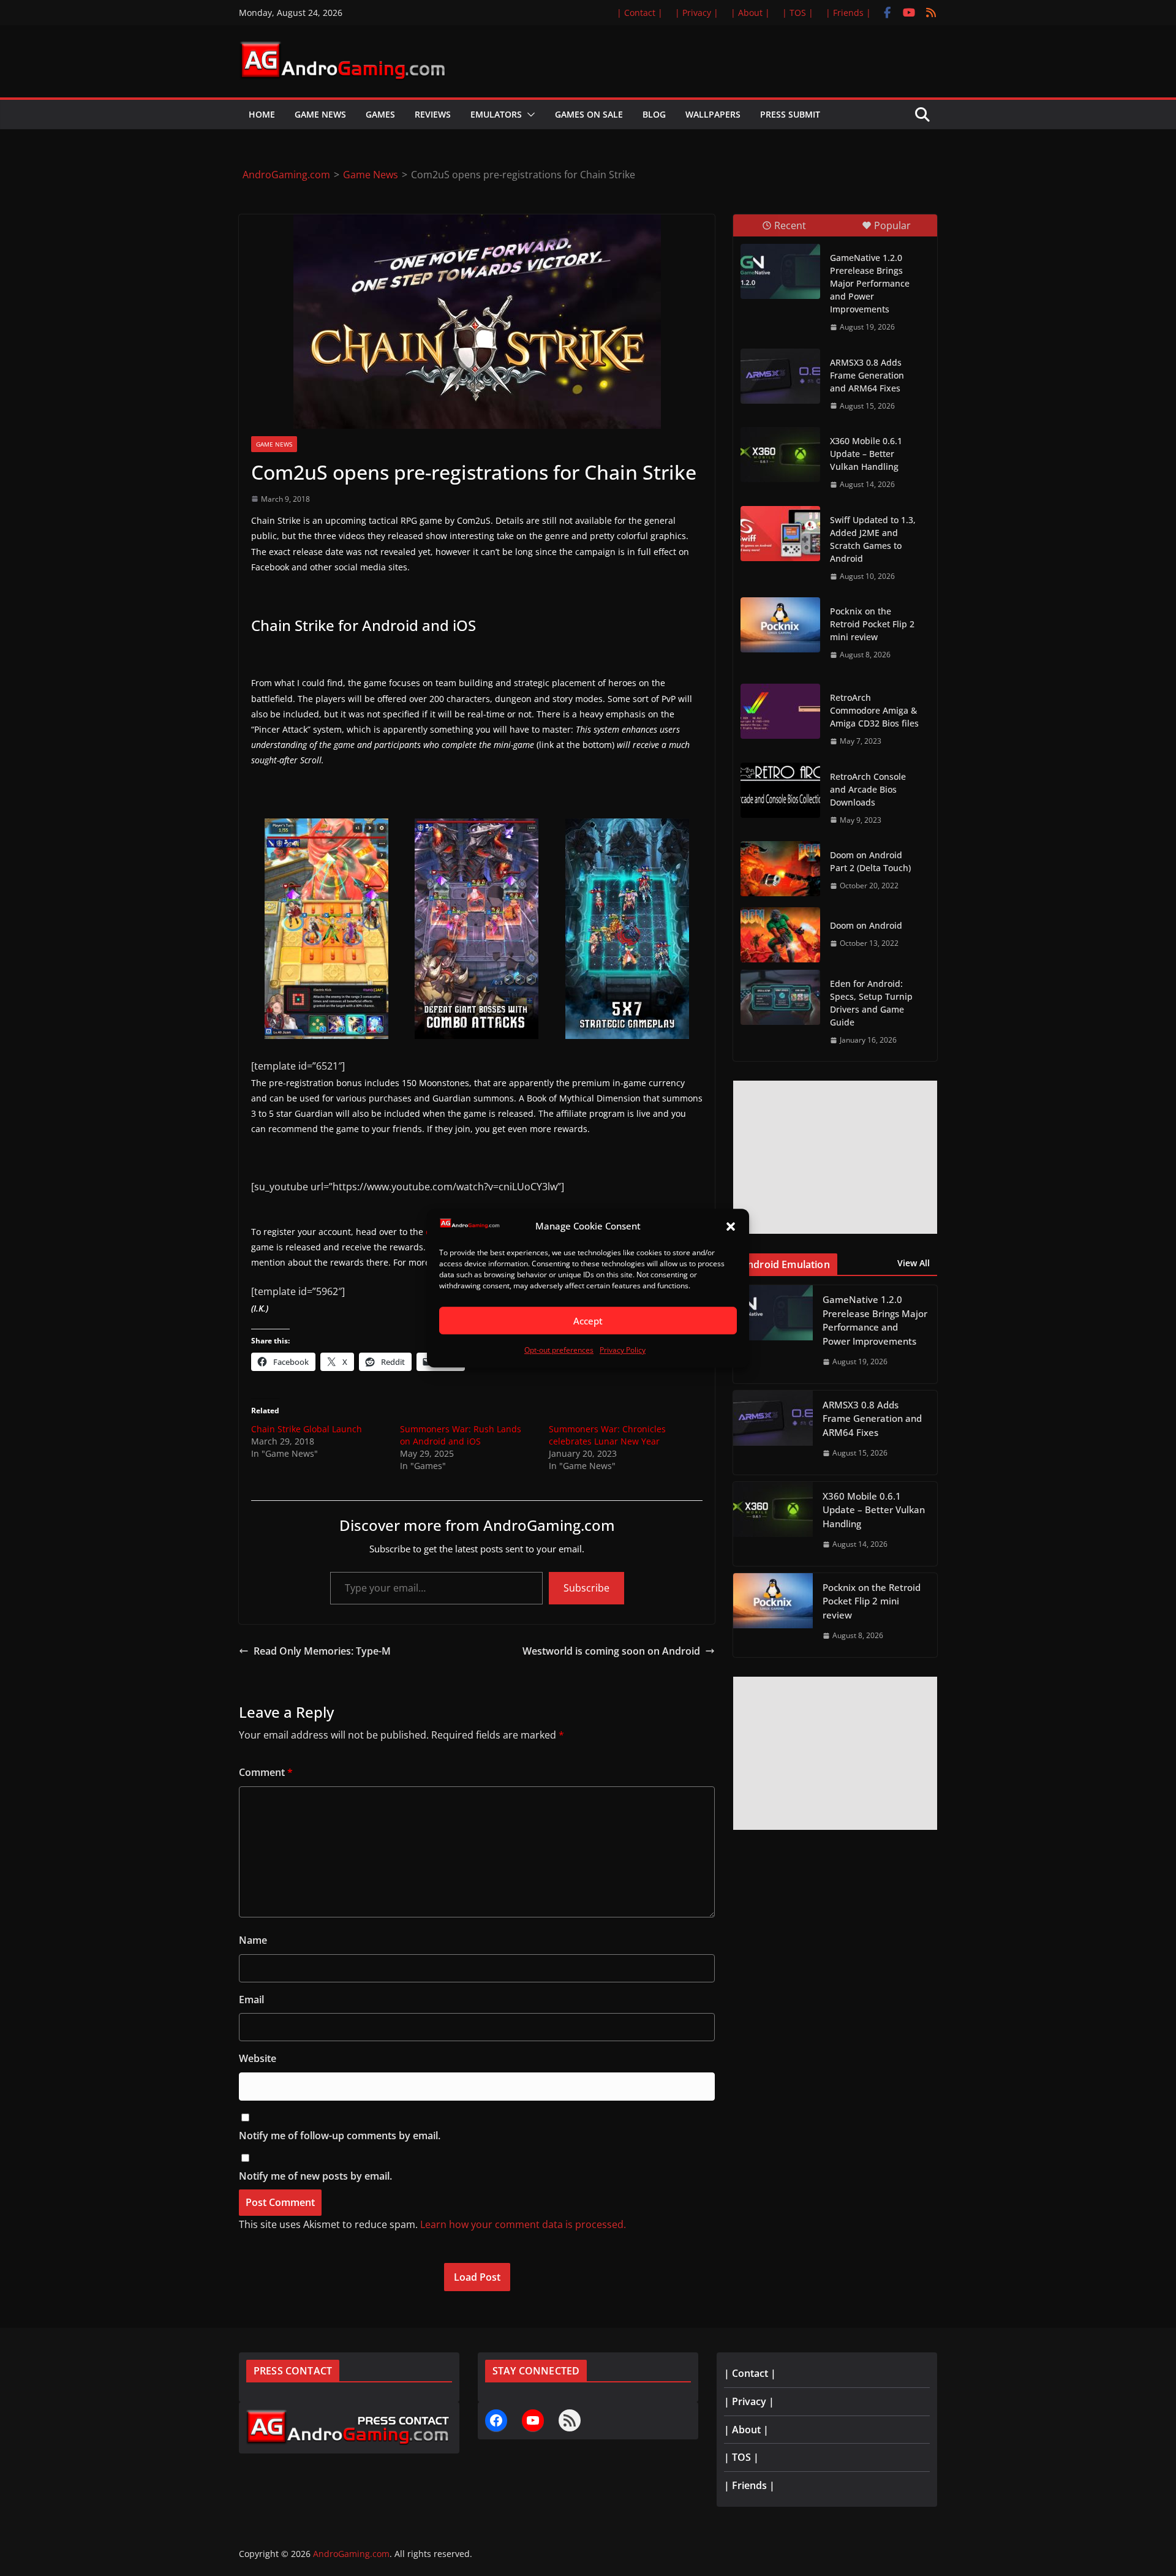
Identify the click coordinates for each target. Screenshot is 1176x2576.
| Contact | (640, 13)
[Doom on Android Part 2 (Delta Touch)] (780, 869)
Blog (654, 114)
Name (253, 1940)
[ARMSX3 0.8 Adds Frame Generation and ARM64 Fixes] (780, 376)
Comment (266, 1772)
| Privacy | (697, 13)
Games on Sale (589, 114)
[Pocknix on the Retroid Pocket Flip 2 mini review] (780, 625)
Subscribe (586, 1588)
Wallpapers (713, 114)
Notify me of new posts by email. (315, 2176)
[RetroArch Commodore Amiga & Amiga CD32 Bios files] (780, 711)
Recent (790, 225)
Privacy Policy (623, 1350)
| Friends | (848, 13)
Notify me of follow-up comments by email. (340, 2136)
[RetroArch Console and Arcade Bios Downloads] (780, 790)
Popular (892, 225)
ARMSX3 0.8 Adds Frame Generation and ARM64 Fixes (867, 375)
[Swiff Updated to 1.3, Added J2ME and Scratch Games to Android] (780, 534)
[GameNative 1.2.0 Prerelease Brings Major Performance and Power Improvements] (780, 271)
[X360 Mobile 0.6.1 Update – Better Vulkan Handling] (780, 455)
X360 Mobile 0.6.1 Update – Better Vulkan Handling (866, 454)
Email (251, 2000)
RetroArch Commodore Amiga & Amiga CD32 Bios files (874, 710)
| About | (750, 13)
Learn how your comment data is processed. (523, 2224)
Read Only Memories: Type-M (322, 1651)
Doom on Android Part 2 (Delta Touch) (870, 861)
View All (914, 1263)
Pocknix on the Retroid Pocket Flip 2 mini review (872, 624)
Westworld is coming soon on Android (611, 1651)
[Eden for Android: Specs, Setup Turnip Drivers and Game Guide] (780, 997)
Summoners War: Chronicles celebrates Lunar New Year (607, 1435)
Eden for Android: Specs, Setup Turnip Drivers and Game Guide (871, 1003)
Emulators (496, 114)
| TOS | (798, 13)
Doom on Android (866, 925)
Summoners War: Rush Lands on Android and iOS (461, 1435)
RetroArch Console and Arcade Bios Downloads (868, 789)
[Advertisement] (835, 1157)
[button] (731, 1226)
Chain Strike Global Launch (307, 1429)
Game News (320, 114)
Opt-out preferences (559, 1350)
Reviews (433, 114)
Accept (588, 1321)
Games (380, 114)
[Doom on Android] (780, 935)
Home (262, 114)
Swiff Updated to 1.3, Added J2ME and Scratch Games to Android (873, 539)
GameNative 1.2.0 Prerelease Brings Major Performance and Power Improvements (870, 283)
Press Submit (790, 114)
